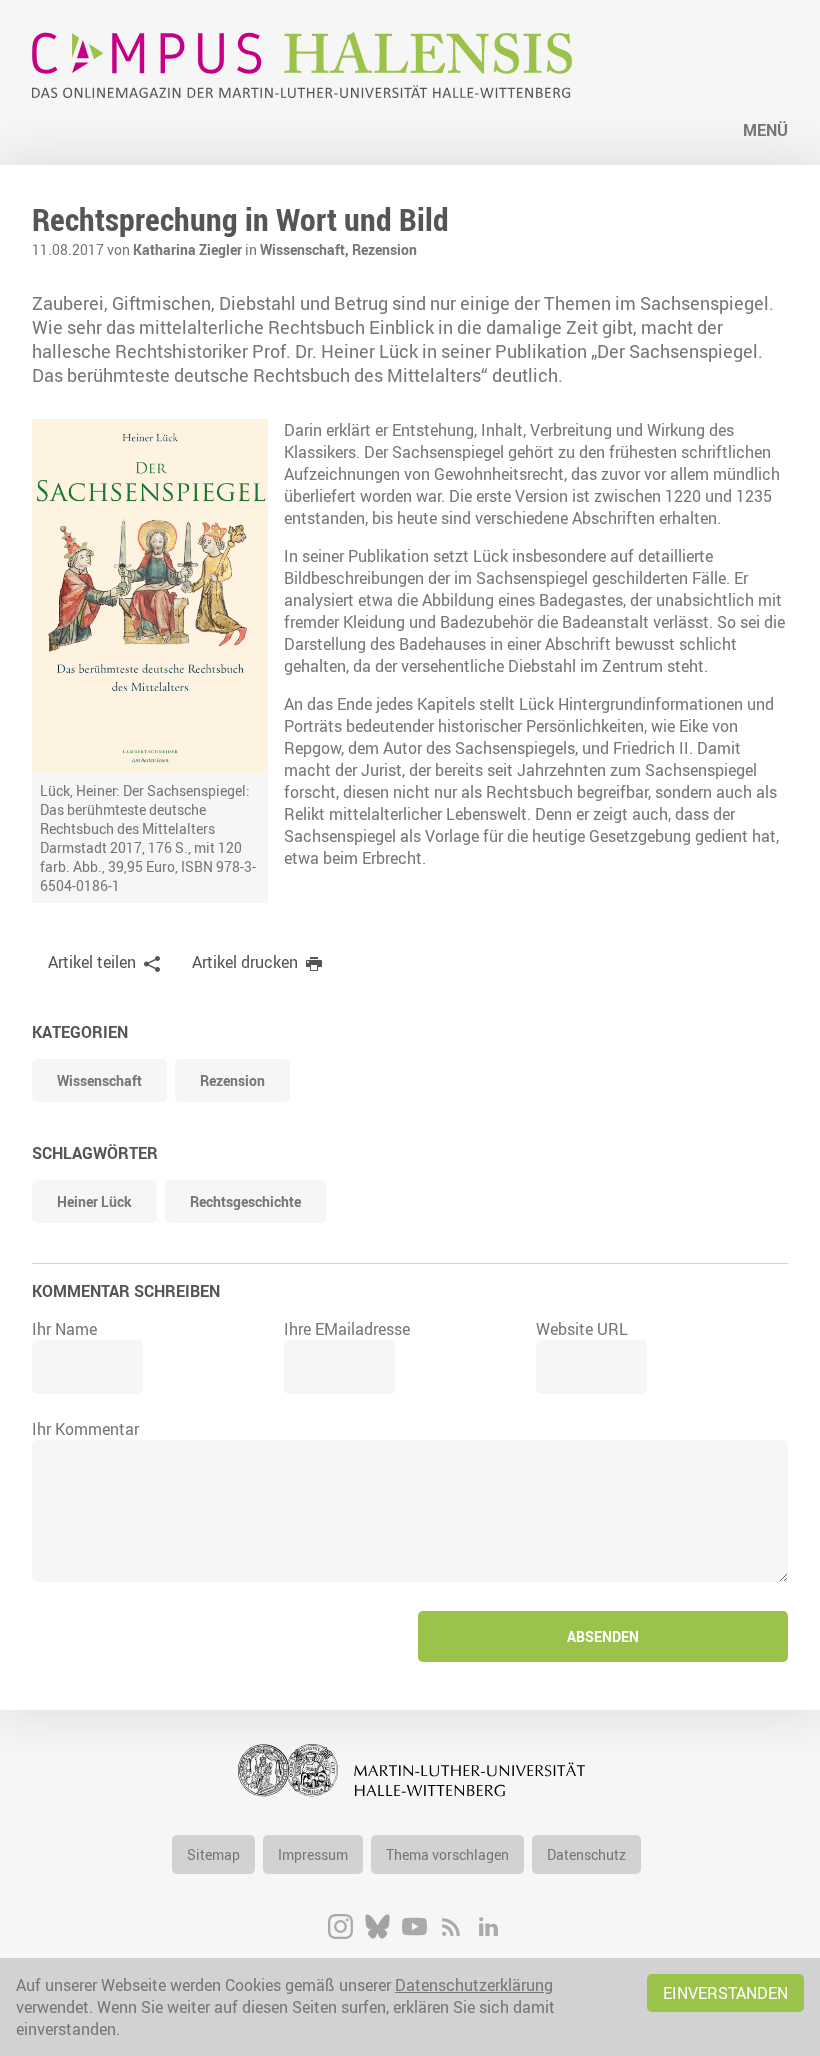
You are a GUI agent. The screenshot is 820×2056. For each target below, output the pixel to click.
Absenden (603, 1636)
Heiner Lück (94, 1201)
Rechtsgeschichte (245, 1201)
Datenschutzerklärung (474, 1985)
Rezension (384, 249)
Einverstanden (725, 1993)
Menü (765, 130)
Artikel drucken (245, 962)
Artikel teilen (92, 962)
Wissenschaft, (306, 249)
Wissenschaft (99, 1080)
